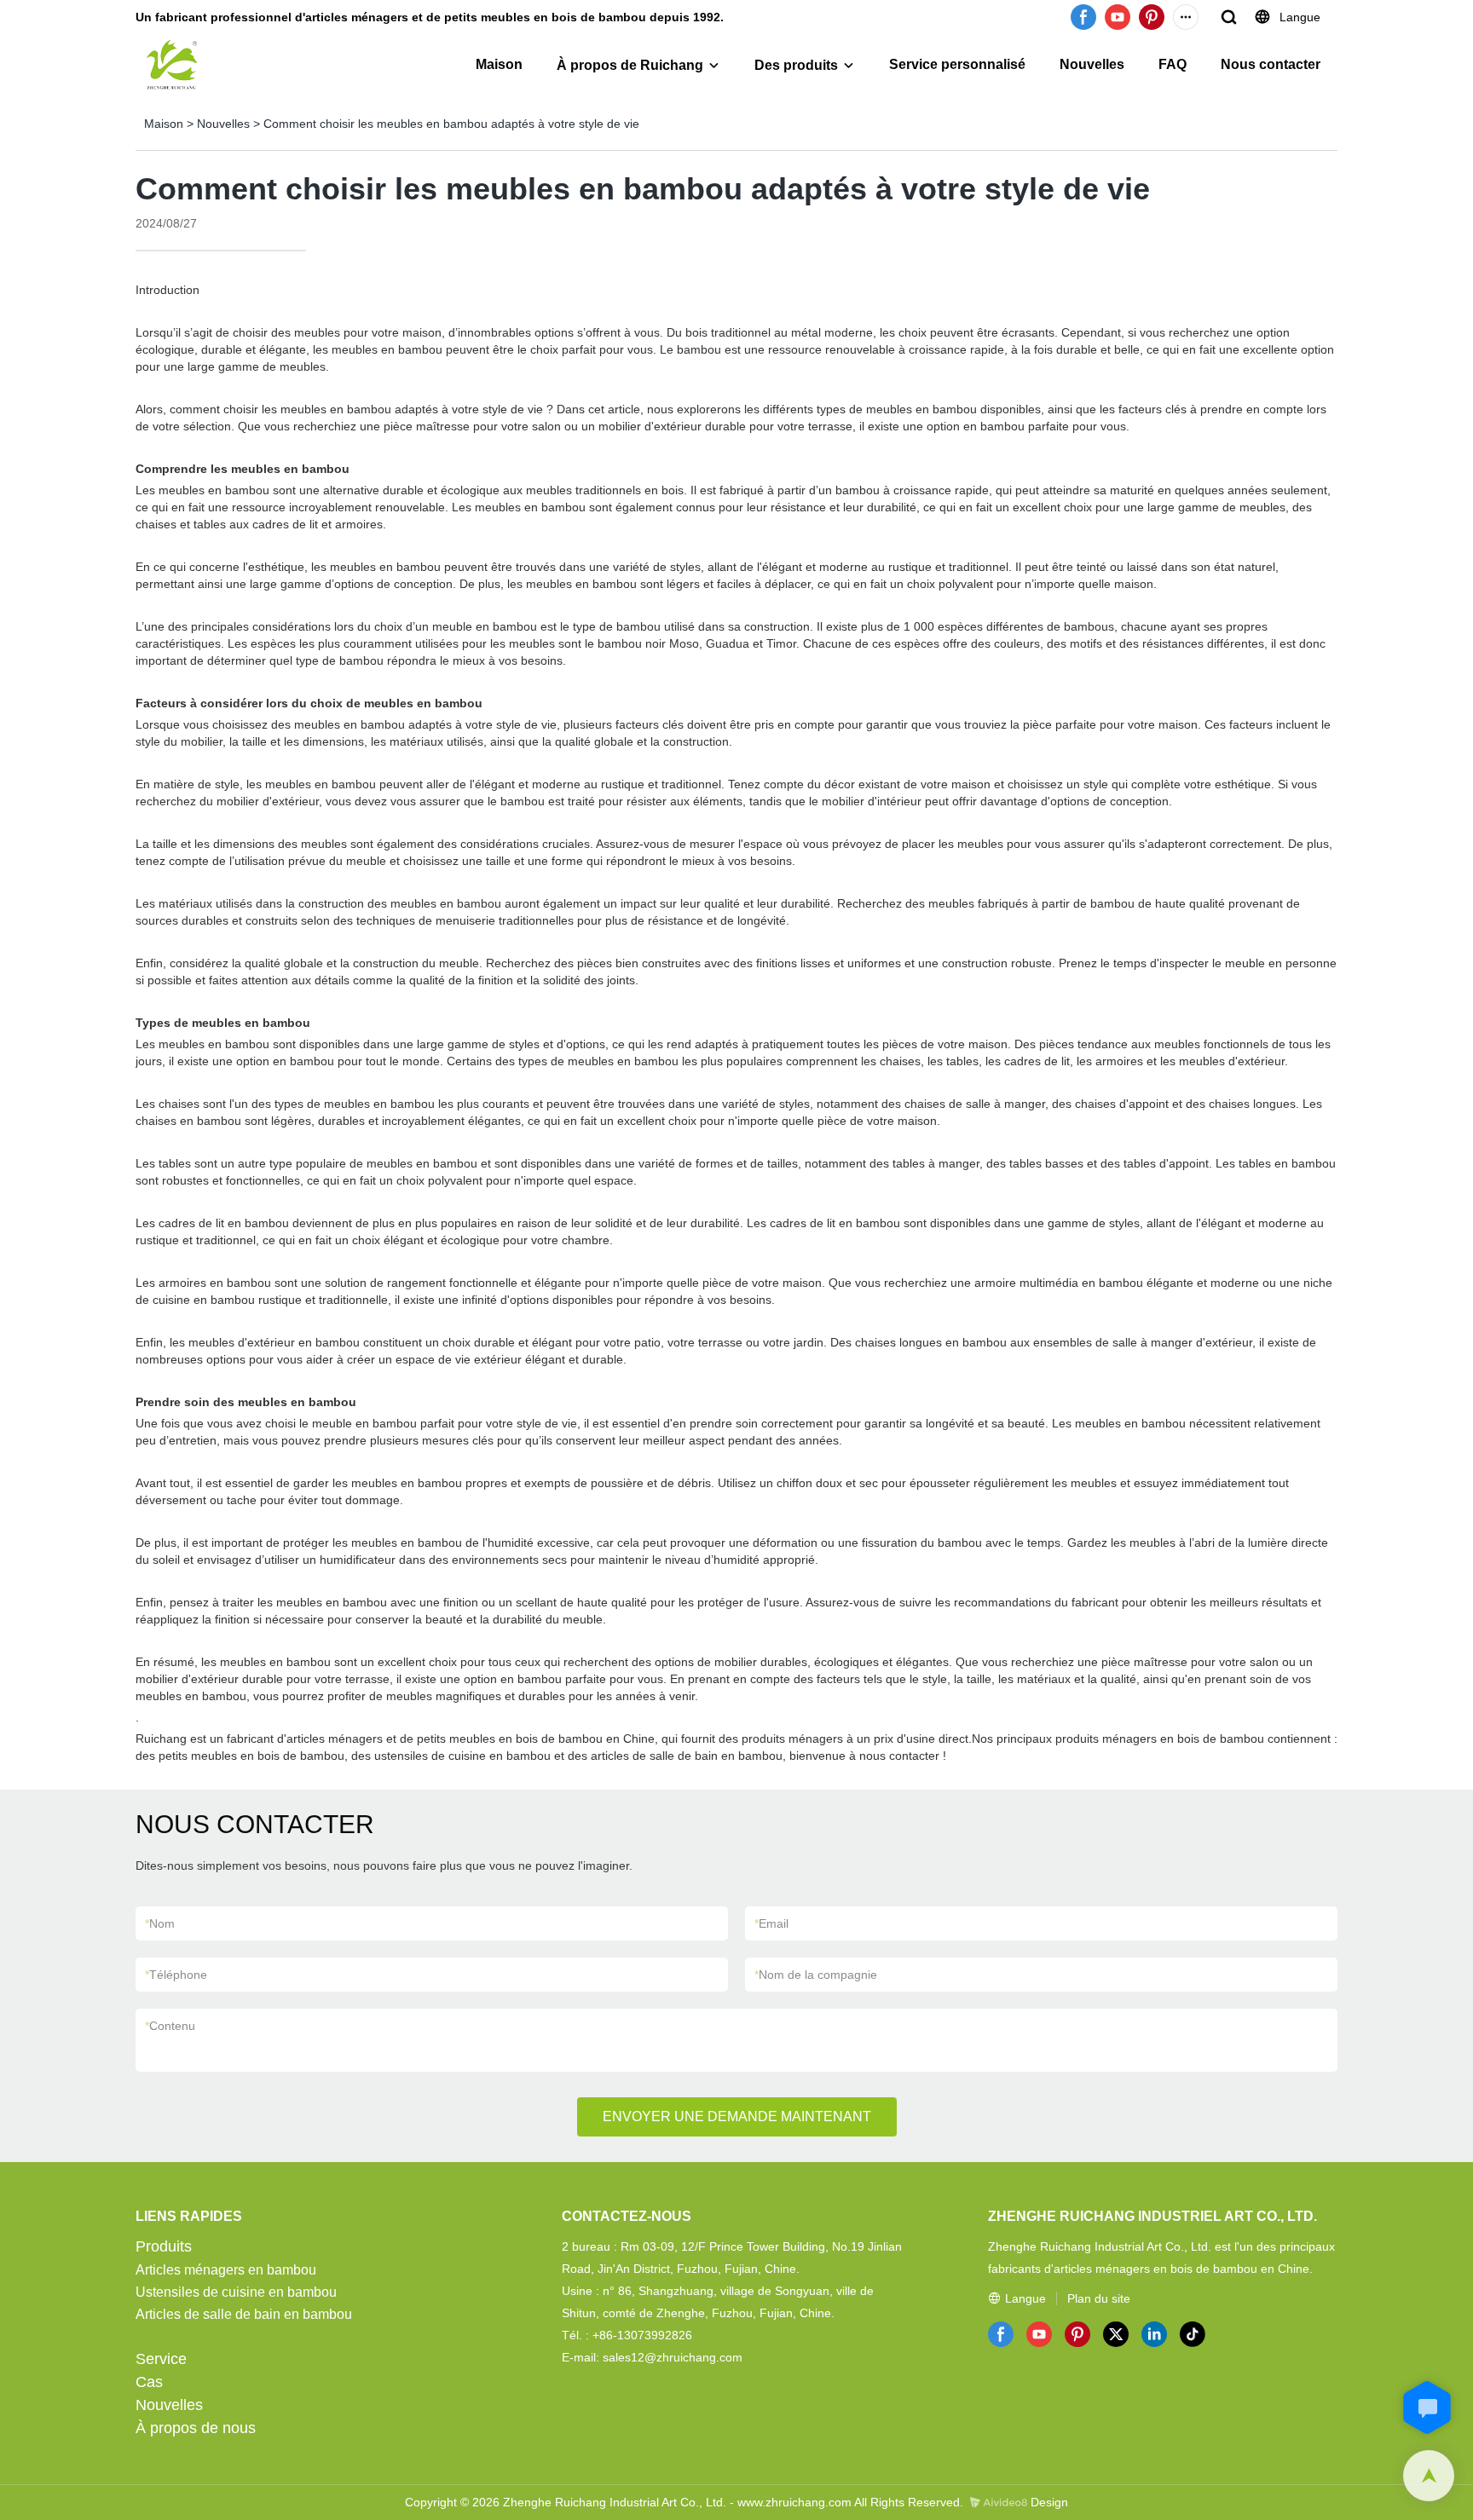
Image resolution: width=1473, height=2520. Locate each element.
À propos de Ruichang (630, 65)
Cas (149, 2382)
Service (161, 2359)
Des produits (796, 65)
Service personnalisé (957, 64)
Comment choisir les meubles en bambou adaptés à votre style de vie (451, 124)
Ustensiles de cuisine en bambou (236, 2292)
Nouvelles (1092, 64)
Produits (164, 2246)
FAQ (1173, 64)
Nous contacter (1271, 64)
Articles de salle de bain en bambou (244, 2314)
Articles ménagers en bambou (226, 2270)
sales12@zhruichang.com (673, 2357)
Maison (499, 64)
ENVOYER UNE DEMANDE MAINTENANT (737, 2116)
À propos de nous (196, 2428)
